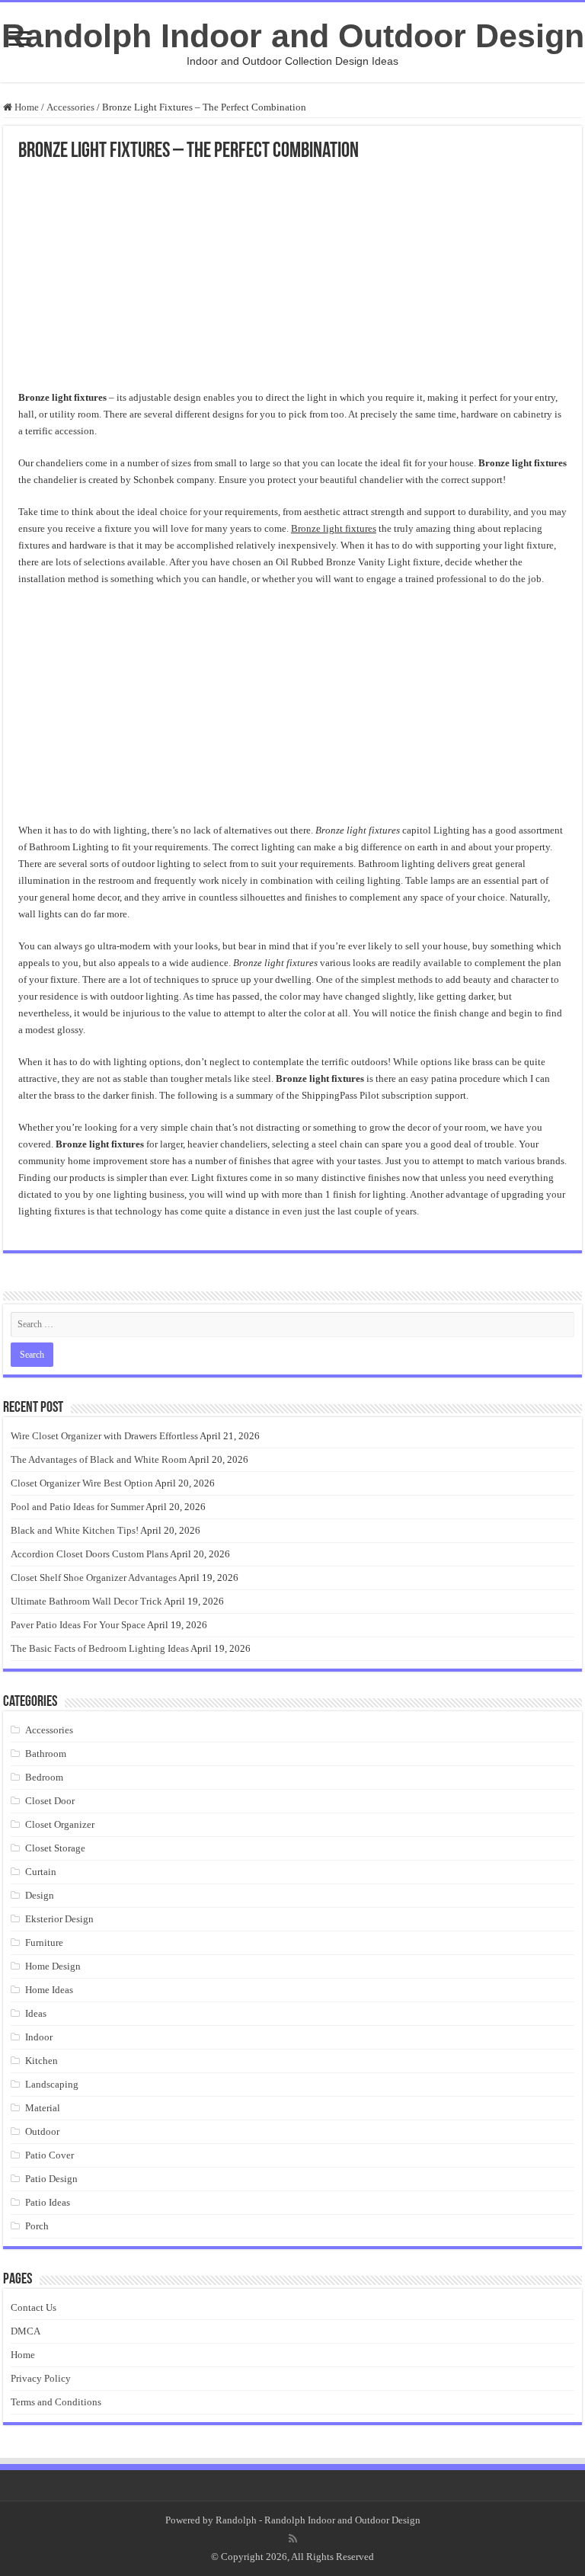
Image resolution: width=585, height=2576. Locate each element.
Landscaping (52, 2084)
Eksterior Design (59, 1919)
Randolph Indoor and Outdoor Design (293, 36)
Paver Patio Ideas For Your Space (78, 1625)
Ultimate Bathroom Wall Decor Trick (86, 1601)
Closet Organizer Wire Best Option (82, 1483)
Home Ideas (49, 1990)
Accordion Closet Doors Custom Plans (90, 1554)
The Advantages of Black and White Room (99, 1459)
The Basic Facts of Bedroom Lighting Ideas (100, 1648)
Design (40, 1895)
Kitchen (42, 2061)
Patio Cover (50, 2155)
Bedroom (44, 1777)
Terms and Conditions (56, 2402)
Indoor (39, 2037)
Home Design (53, 1966)
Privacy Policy (41, 2378)
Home (26, 107)
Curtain (41, 1872)
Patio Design (51, 2179)
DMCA (26, 2331)
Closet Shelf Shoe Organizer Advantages (94, 1578)
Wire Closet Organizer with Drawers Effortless (104, 1436)
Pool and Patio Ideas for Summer (77, 1507)
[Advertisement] (292, 277)
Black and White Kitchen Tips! (75, 1530)
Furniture (44, 1942)
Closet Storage (55, 1848)
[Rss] (293, 2539)
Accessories (70, 107)
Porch (37, 2226)
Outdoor (42, 2131)
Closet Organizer (60, 1824)
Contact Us (34, 2307)
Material (43, 2108)
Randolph (236, 2520)
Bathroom (46, 1754)
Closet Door (50, 1801)
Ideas (36, 2013)
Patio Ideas (48, 2202)
